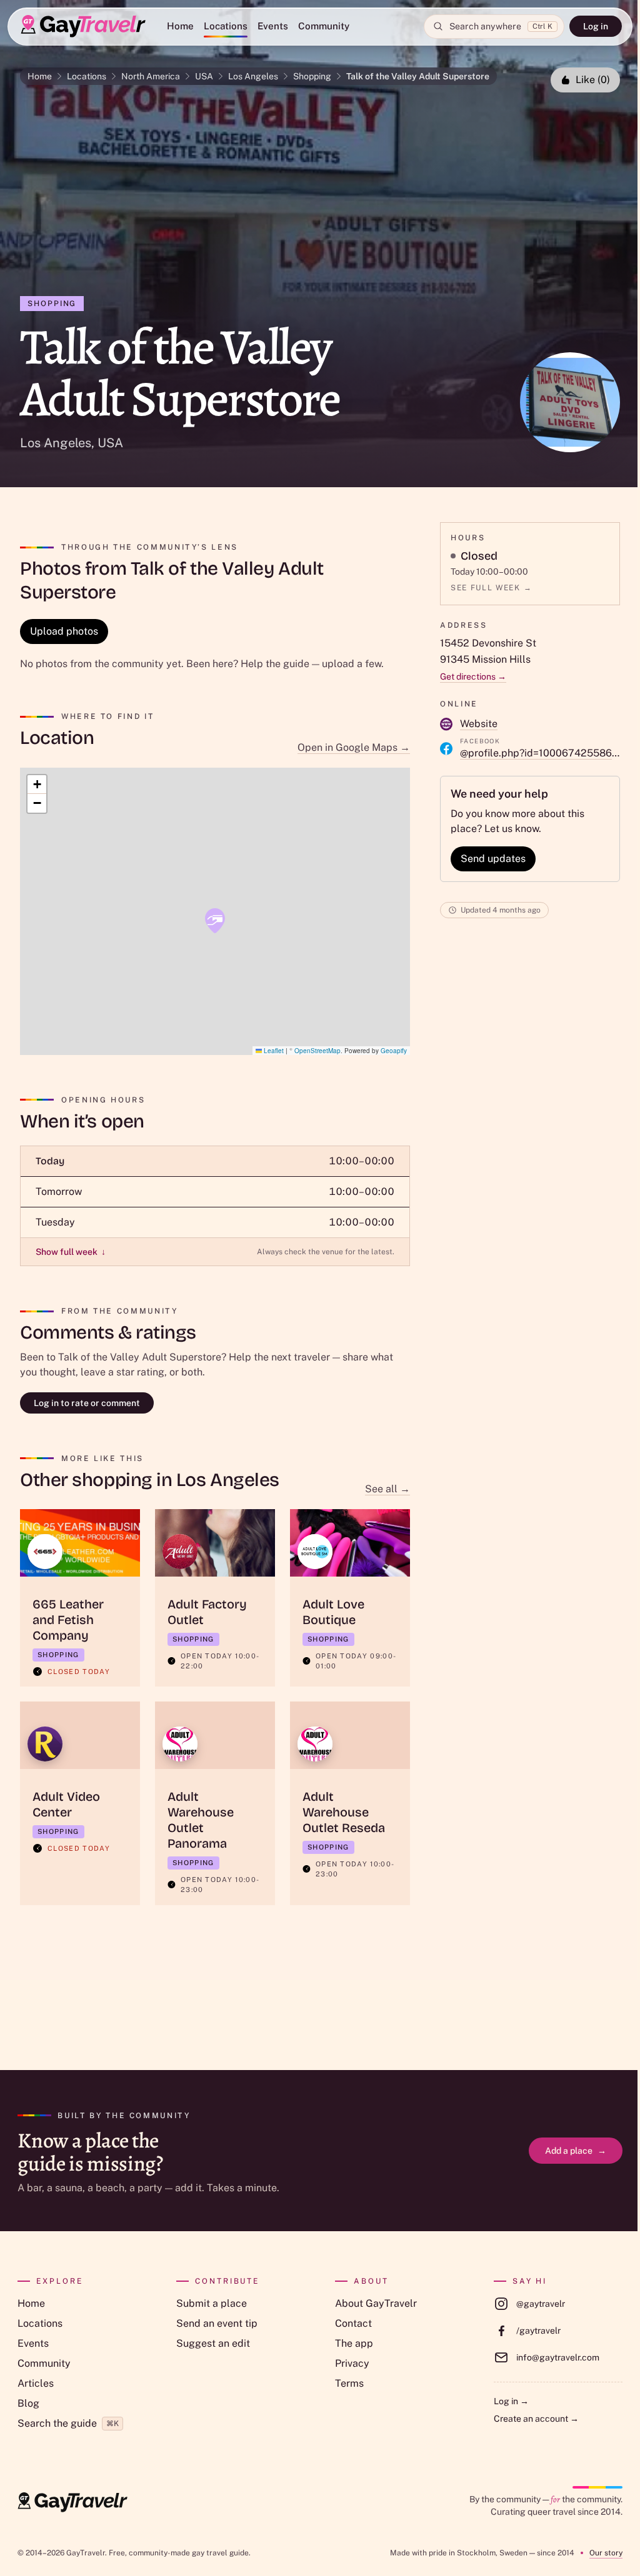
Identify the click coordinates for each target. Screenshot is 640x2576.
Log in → (511, 2401)
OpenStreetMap (317, 1051)
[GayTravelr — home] (72, 2502)
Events (273, 26)
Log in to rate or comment (87, 1403)
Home (180, 26)
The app (354, 2343)
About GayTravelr (376, 2303)
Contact (353, 2323)
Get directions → (473, 676)
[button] (215, 921)
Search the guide (68, 2423)
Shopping (312, 76)
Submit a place (212, 2303)
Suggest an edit (213, 2343)
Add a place (576, 2151)
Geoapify (394, 1051)
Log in (596, 26)
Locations (226, 26)
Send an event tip (217, 2323)
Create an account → (536, 2419)
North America (151, 76)
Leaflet (273, 1051)
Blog (28, 2403)
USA (204, 76)
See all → (387, 1489)
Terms (349, 2383)
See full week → (491, 588)
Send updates (493, 859)
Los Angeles (253, 76)
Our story (606, 2553)
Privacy (352, 2363)
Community (324, 26)
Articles (36, 2383)
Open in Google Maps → (354, 747)
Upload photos (64, 631)
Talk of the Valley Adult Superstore (418, 76)
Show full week (71, 1252)
